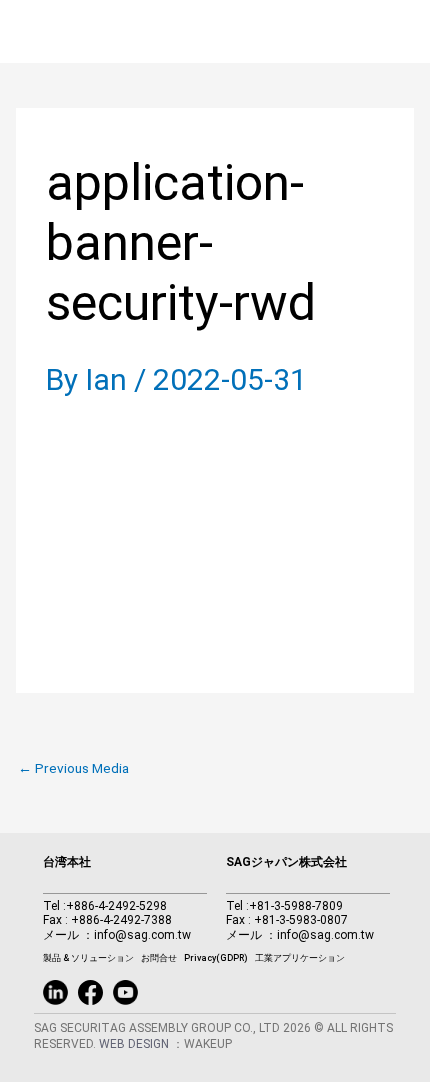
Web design (135, 1044)
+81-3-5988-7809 (296, 906)
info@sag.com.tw (142, 935)
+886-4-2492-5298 (116, 906)
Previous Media (73, 769)
